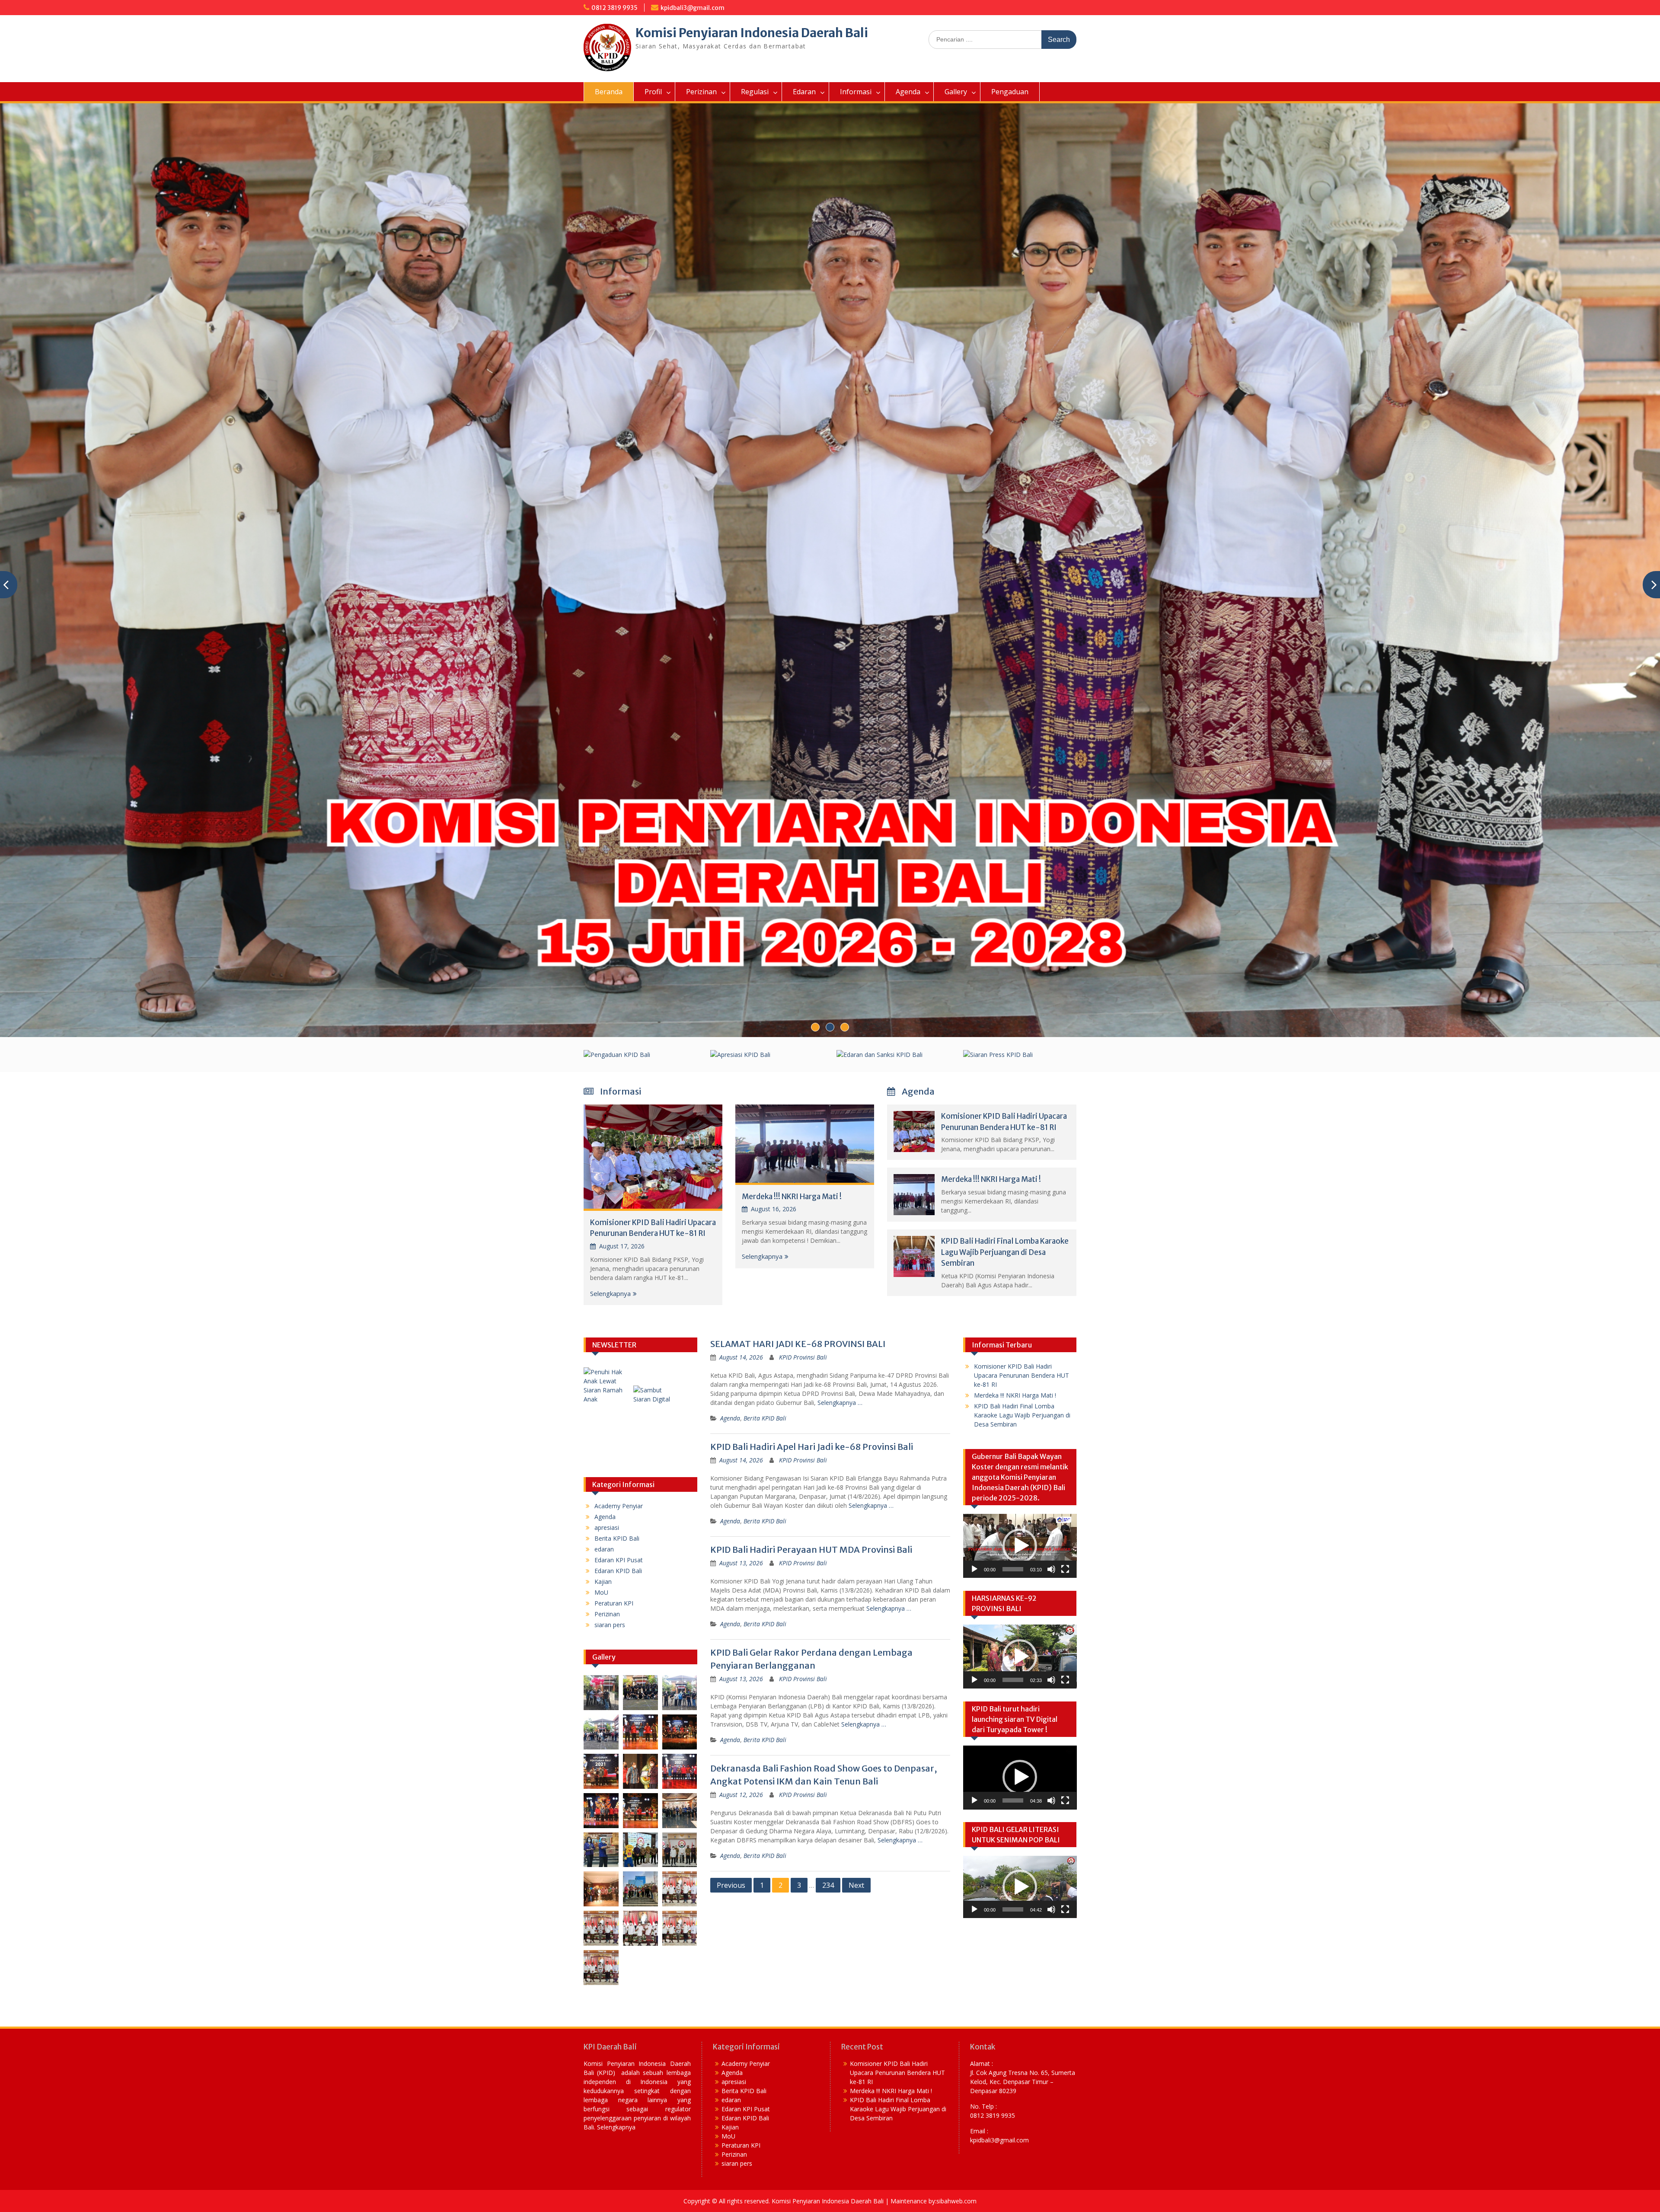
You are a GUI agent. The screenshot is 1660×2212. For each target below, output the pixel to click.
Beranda (609, 92)
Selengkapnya (610, 1293)
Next (856, 1885)
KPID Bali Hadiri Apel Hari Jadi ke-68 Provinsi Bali (812, 1447)
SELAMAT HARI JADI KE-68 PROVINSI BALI (798, 1344)
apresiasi (607, 1527)
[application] (1020, 1546)
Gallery (956, 92)
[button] (1020, 1546)
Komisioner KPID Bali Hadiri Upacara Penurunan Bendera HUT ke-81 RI (1022, 1375)
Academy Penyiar (619, 1506)
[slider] (1013, 1569)
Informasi (856, 92)
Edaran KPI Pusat (619, 1560)
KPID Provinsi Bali (803, 1357)
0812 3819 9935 (615, 8)
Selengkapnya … (840, 1403)
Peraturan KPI (614, 1603)
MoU (601, 1592)
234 (828, 1885)
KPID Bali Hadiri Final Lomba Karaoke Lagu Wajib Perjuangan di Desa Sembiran (1005, 1252)
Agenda (908, 92)
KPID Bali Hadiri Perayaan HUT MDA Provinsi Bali (811, 1550)
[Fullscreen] (1065, 1569)
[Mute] (1051, 1569)
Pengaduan (1010, 92)
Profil (653, 92)
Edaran (804, 92)
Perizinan (701, 92)
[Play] (974, 1569)
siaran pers (610, 1625)
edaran (604, 1549)
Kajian (603, 1582)
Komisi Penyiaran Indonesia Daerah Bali (752, 33)
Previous (731, 1885)
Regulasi (755, 92)
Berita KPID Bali (765, 1418)
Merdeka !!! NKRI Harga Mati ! (792, 1197)
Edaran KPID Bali (618, 1571)
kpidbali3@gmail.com (693, 8)
